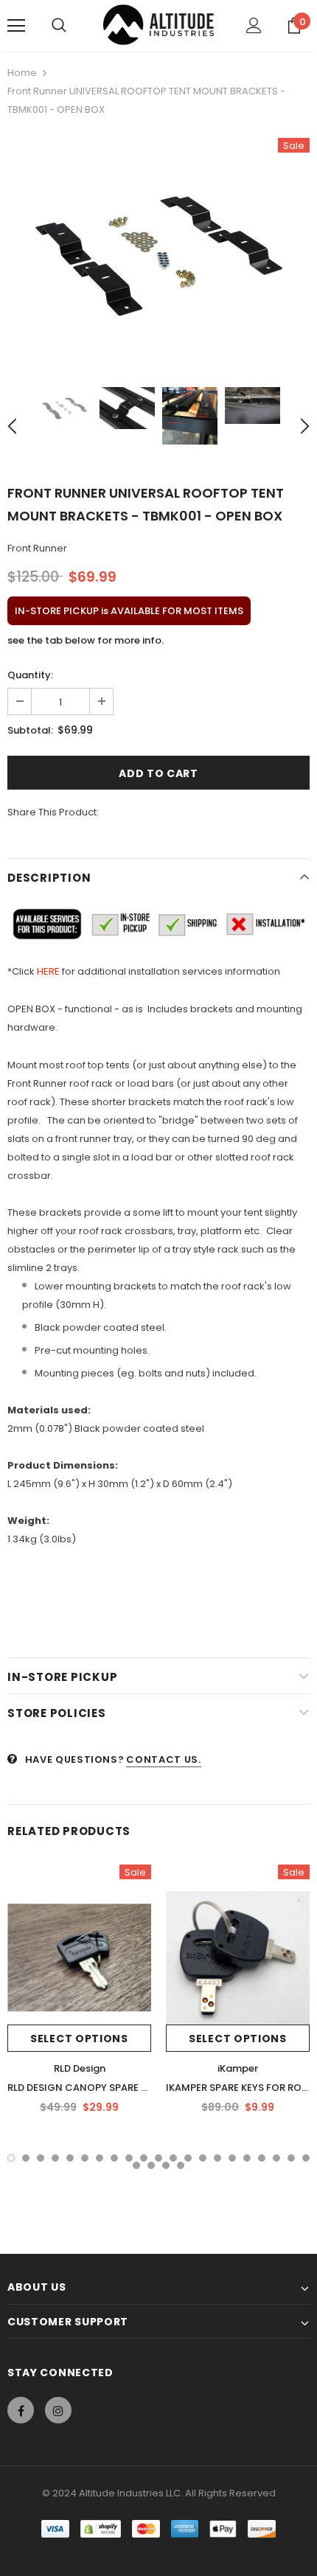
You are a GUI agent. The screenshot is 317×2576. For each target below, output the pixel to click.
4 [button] (55, 2158)
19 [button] (276, 2158)
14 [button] (203, 2158)
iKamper (238, 2068)
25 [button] (181, 2165)
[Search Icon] (59, 26)
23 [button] (151, 2165)
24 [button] (166, 2165)
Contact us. (163, 1759)
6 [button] (85, 2158)
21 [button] (306, 2158)
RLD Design (80, 2068)
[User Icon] (254, 25)
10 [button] (144, 2158)
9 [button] (129, 2158)
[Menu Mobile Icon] (16, 26)
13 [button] (188, 2158)
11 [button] (158, 2158)
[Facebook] (21, 2410)
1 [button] (11, 2158)
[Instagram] (58, 2410)
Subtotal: (30, 730)
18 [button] (262, 2158)
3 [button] (41, 2158)
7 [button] (100, 2158)
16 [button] (232, 2158)
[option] (158, 251)
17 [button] (247, 2158)
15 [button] (217, 2158)
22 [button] (136, 2165)
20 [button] (291, 2158)
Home (22, 73)
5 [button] (70, 2158)
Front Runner (37, 548)
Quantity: (30, 675)
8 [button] (114, 2158)
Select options (79, 2039)
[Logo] (158, 25)
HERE (48, 971)
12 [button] (173, 2158)
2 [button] (26, 2158)
